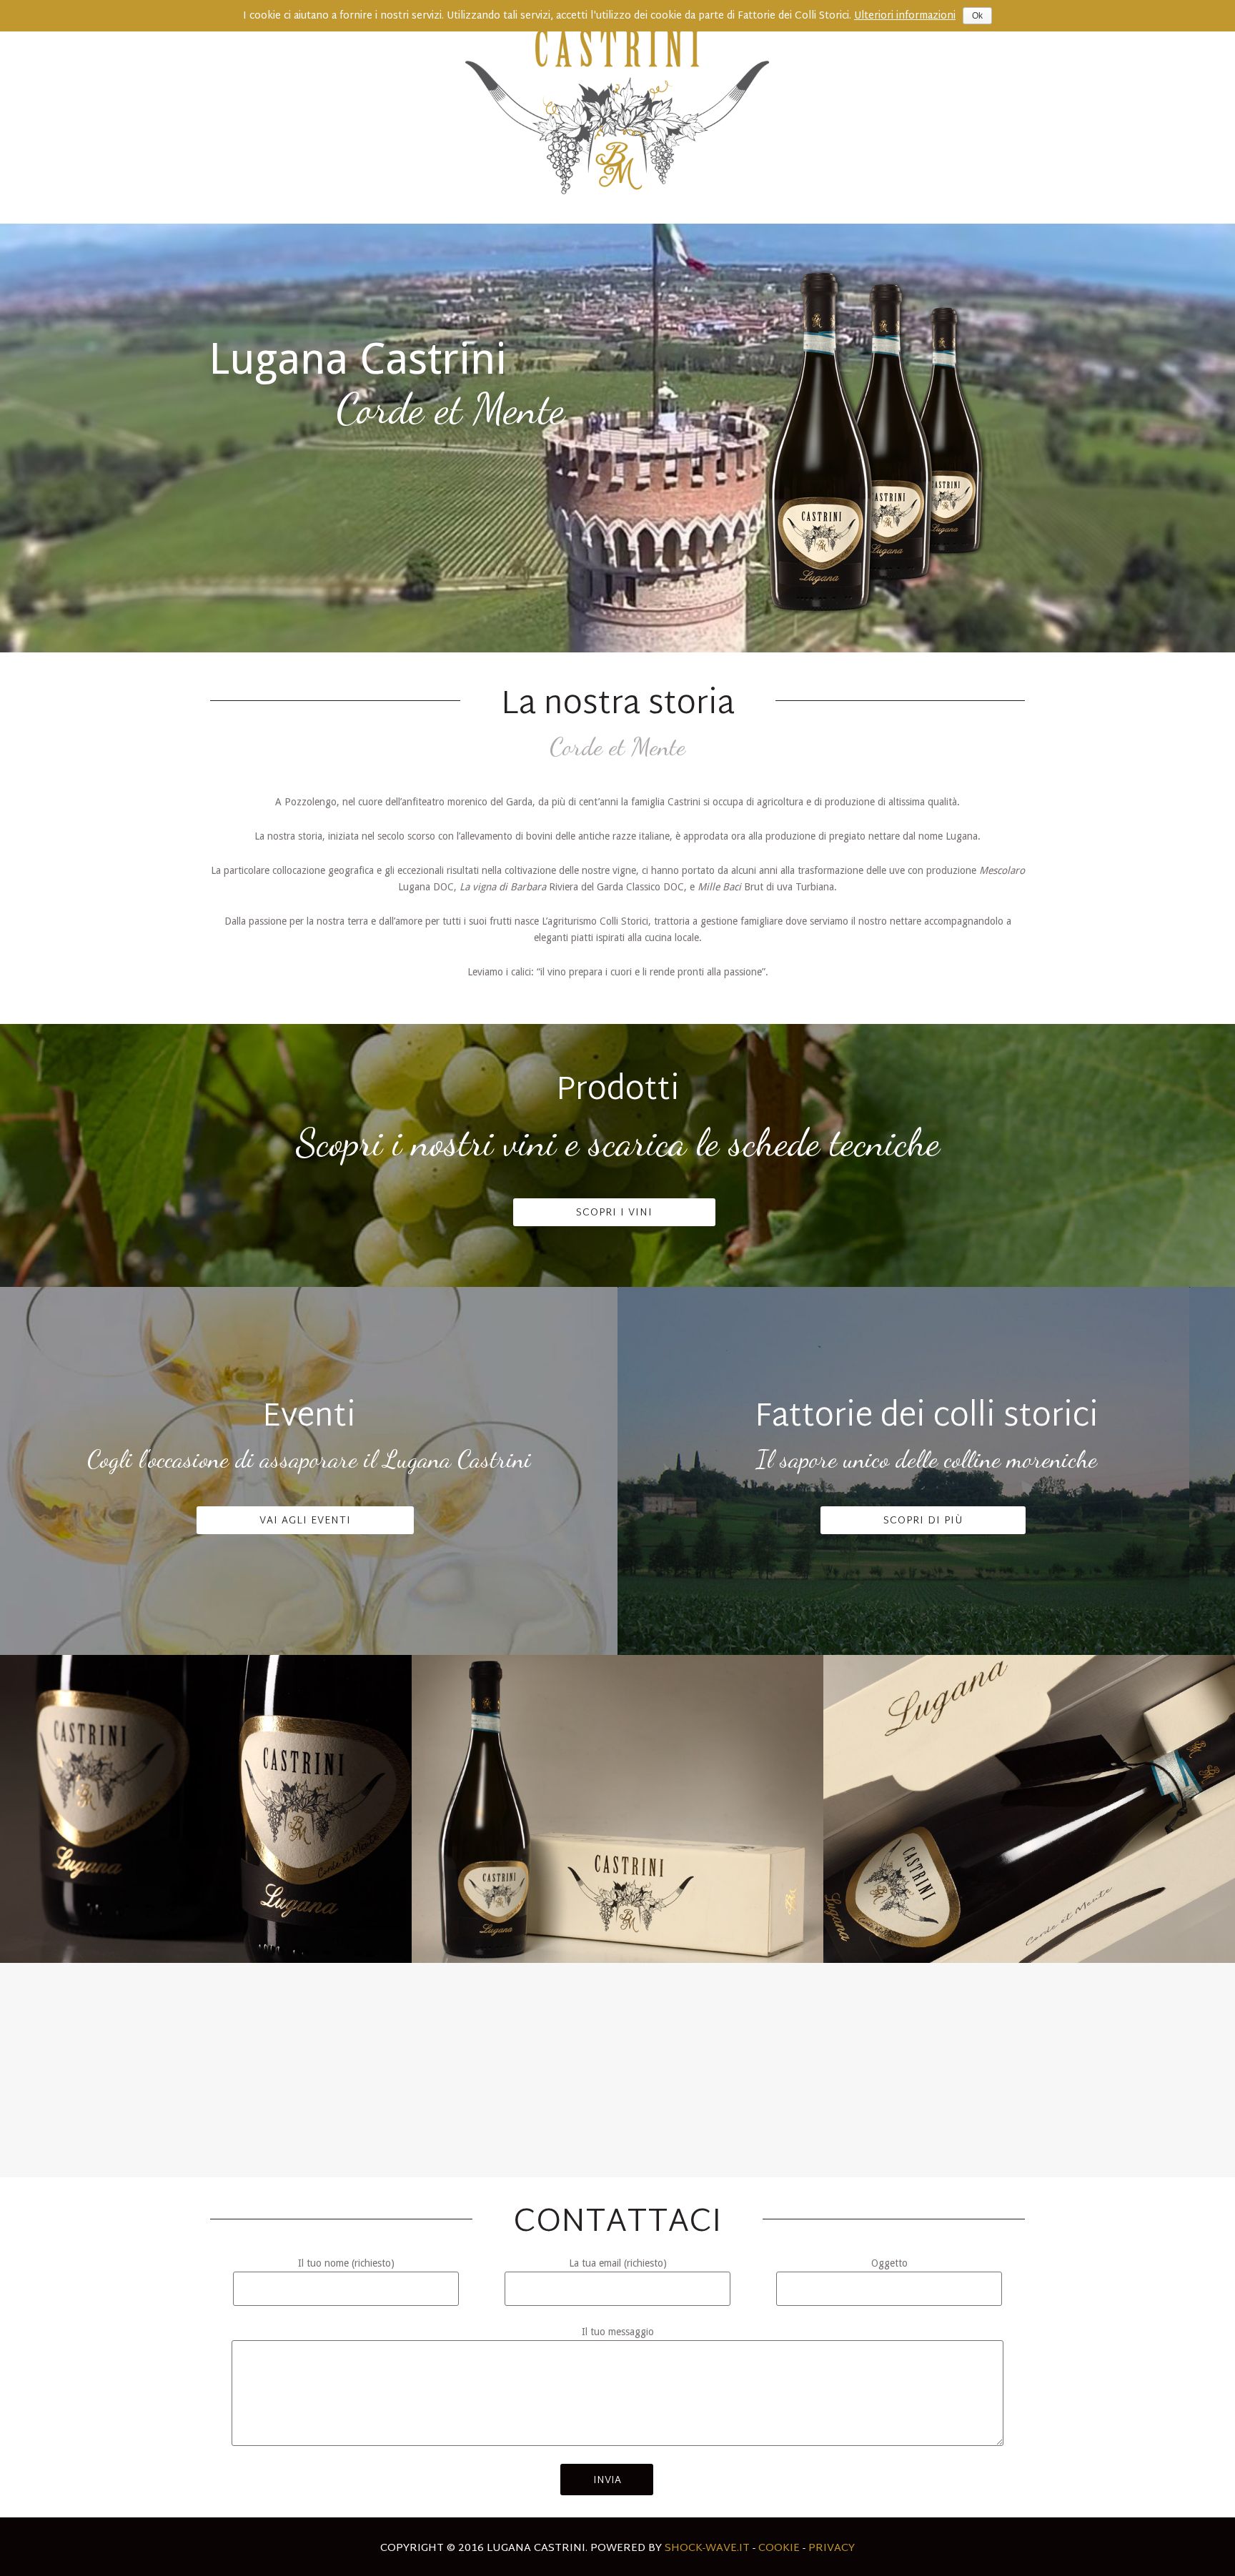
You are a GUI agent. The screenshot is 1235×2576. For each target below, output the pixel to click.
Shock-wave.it (707, 2548)
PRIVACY (832, 2548)
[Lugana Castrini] (617, 112)
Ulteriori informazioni (905, 16)
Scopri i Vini (614, 1213)
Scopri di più (923, 1521)
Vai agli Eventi (305, 1521)
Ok (977, 16)
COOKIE (779, 2548)
